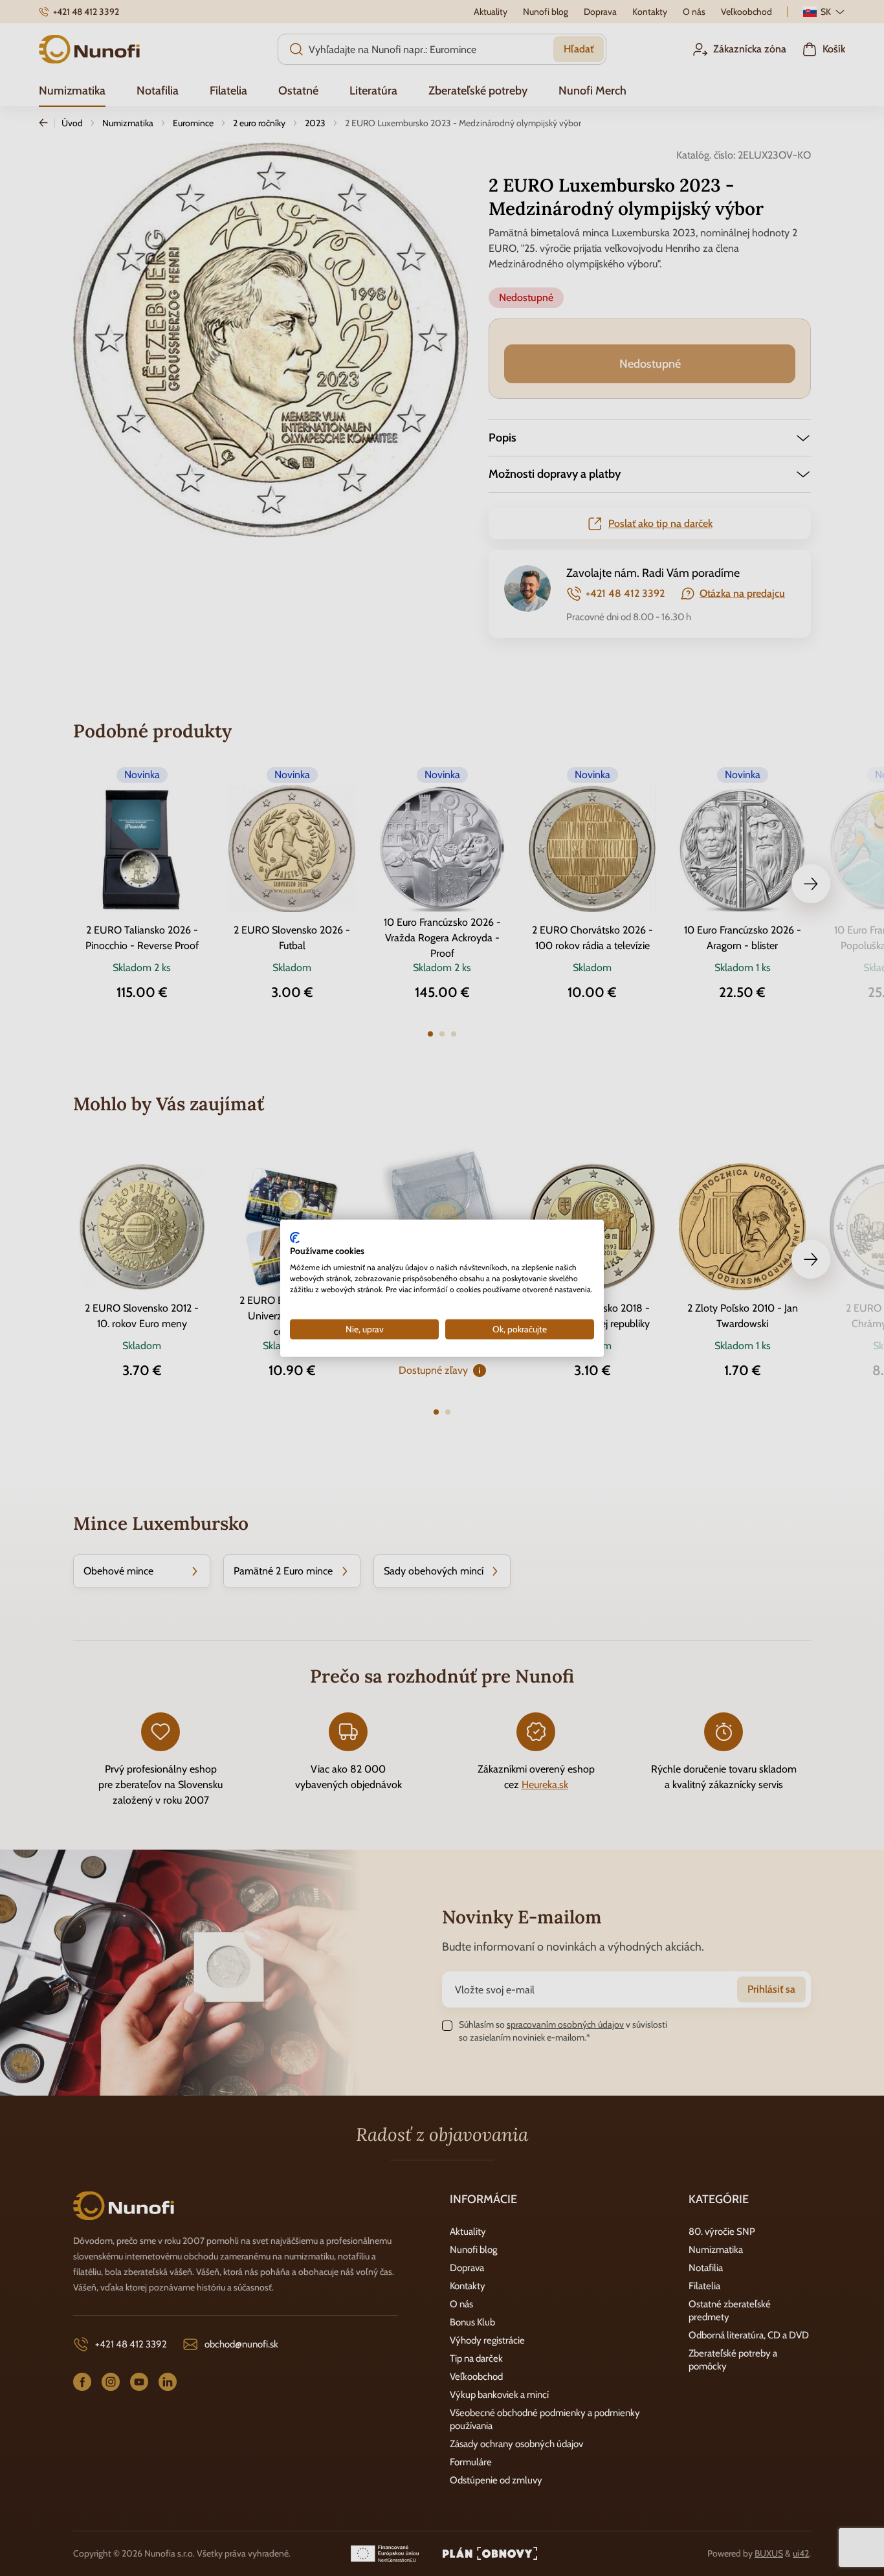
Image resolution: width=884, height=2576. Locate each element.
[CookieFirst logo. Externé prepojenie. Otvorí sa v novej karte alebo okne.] (295, 1237)
